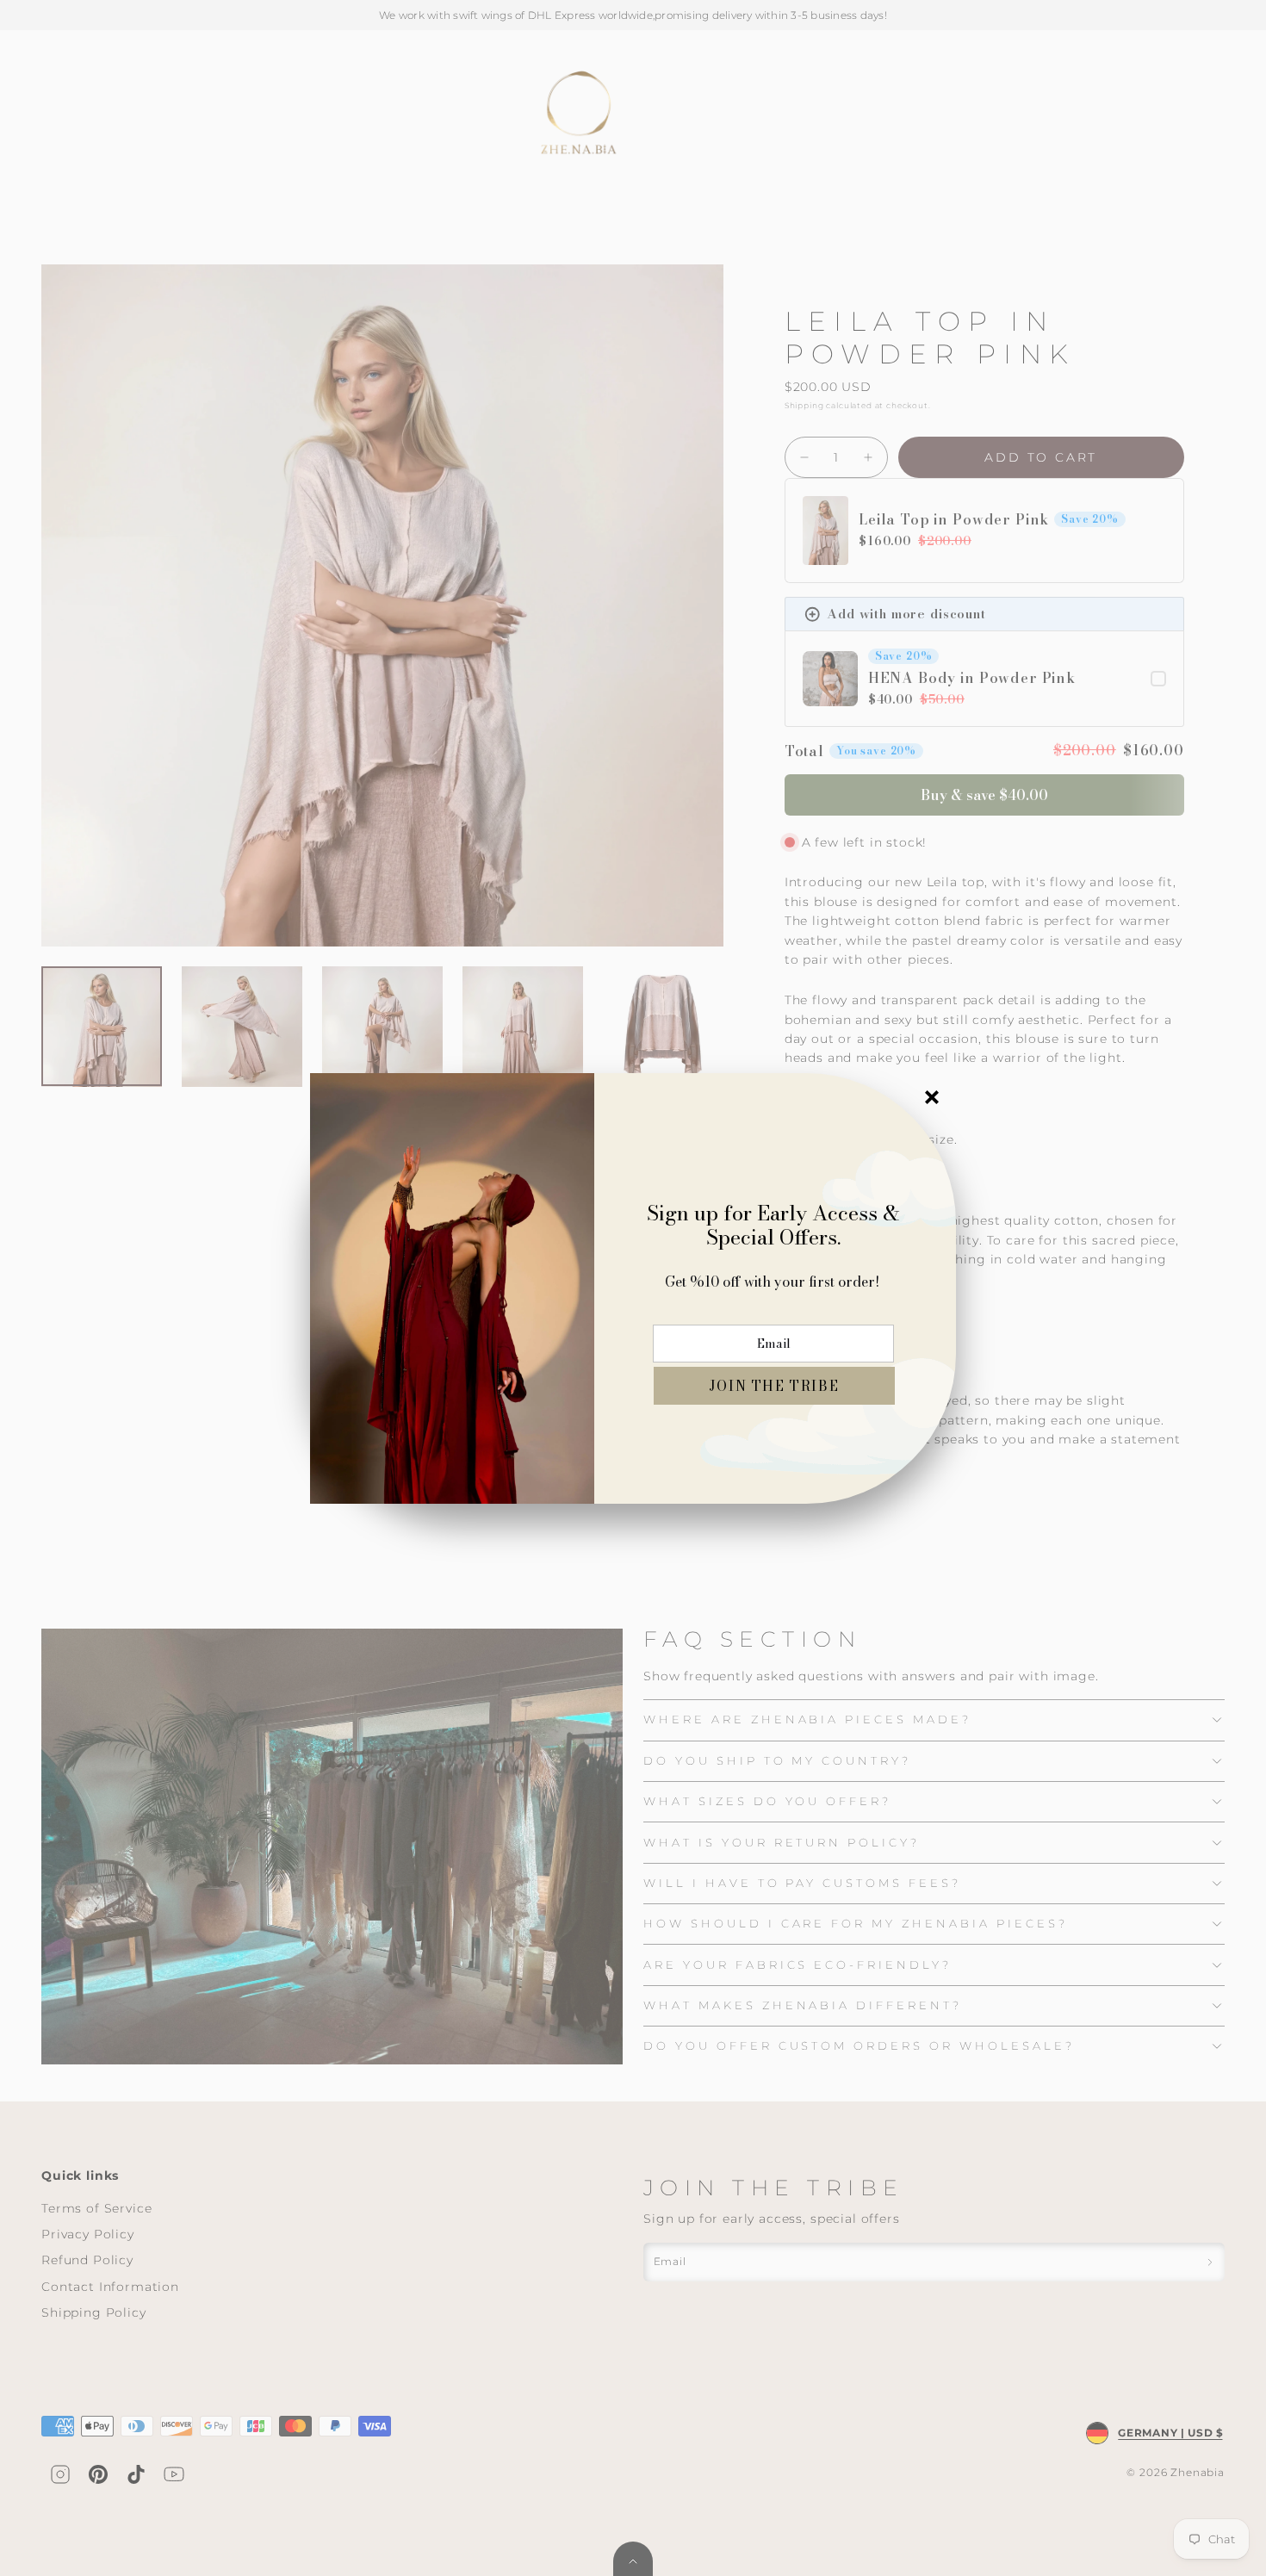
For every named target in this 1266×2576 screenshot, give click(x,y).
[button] (774, 1386)
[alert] (633, 1288)
